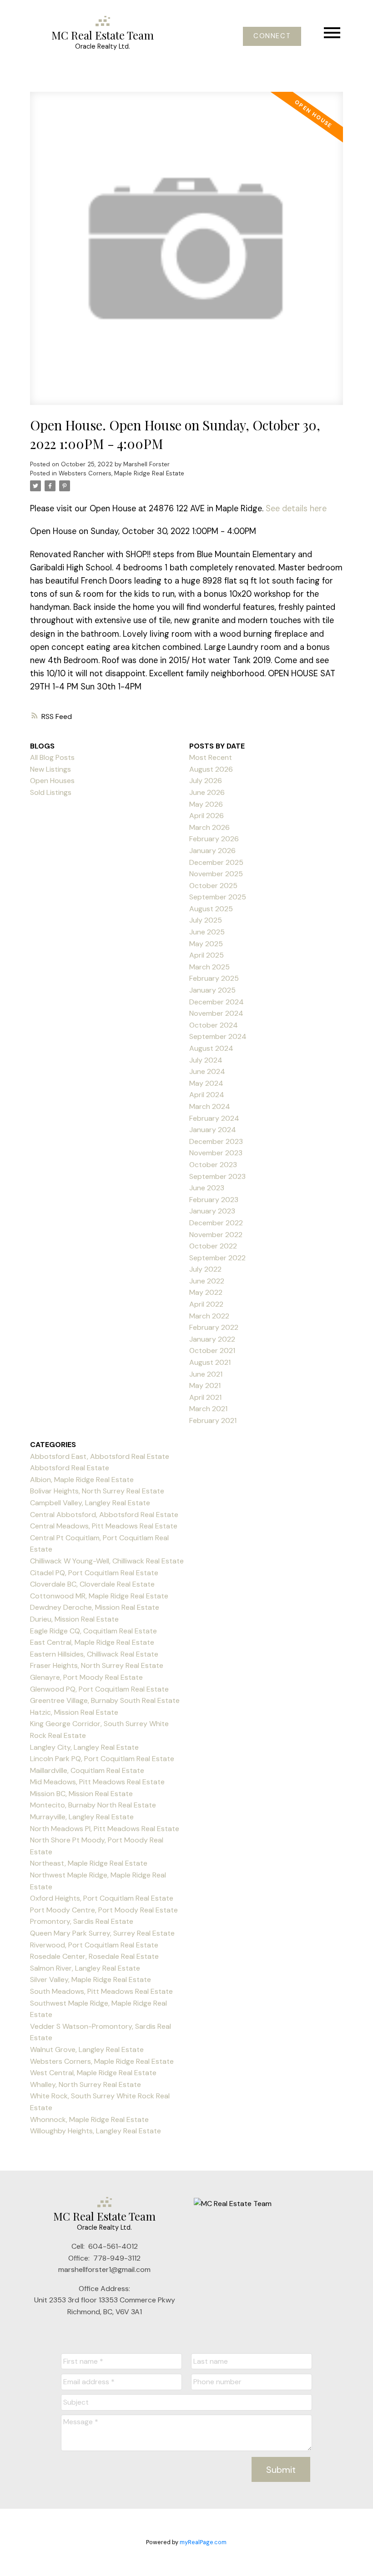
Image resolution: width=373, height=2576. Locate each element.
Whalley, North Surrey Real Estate (86, 2084)
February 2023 (214, 1200)
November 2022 (216, 1235)
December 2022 (216, 1223)
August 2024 (211, 1048)
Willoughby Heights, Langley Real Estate (96, 2131)
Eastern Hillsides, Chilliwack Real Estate (94, 1654)
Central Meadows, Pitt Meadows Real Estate (104, 1526)
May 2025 (206, 944)
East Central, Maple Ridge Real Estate (92, 1642)
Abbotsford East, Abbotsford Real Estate (100, 1456)
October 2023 (213, 1165)
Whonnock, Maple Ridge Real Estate (89, 2119)
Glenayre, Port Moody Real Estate (86, 1677)
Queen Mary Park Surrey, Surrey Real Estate (102, 1933)
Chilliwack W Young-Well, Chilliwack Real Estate (107, 1561)
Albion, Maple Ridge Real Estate (82, 1480)
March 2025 (209, 967)
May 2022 (206, 1292)
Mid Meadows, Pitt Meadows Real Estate (97, 1782)
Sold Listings (51, 792)
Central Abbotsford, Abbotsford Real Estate (104, 1515)
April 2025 (207, 955)
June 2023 (207, 1188)
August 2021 (210, 1362)
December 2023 (216, 1141)
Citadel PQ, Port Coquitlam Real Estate (94, 1573)
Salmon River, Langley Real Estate (85, 1968)
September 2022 (217, 1258)
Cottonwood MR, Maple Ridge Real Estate (99, 1596)
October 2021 (212, 1350)
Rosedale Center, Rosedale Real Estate (94, 1956)
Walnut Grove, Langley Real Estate (87, 2049)
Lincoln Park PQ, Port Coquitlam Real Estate (102, 1759)
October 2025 (213, 886)
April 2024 (207, 1095)
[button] (272, 36)
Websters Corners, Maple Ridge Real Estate (121, 473)
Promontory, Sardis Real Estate (82, 1921)
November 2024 (216, 1013)
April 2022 (206, 1304)
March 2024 (210, 1106)
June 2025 (207, 932)
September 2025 (218, 897)
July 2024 (206, 1060)
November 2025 (216, 874)
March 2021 (208, 1409)
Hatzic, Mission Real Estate (74, 1712)
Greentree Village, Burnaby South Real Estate (105, 1700)
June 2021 (206, 1374)
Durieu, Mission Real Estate (74, 1619)
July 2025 (206, 920)
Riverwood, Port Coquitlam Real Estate (94, 1945)
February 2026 (214, 839)
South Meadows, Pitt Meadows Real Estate (101, 1991)
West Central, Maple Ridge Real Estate (93, 2073)
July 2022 (205, 1269)
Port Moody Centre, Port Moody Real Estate (104, 1910)
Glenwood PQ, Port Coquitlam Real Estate (99, 1689)
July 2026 (206, 781)
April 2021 (205, 1397)
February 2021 (213, 1420)
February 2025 (214, 978)
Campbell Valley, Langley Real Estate (90, 1503)
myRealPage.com (203, 2542)
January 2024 (213, 1130)
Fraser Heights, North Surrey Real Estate (97, 1665)
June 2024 (207, 1071)
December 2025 (216, 862)
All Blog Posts (52, 757)
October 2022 (213, 1246)
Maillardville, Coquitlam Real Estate (87, 1770)
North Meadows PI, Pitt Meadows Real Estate (105, 1829)
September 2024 (218, 1036)
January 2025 (212, 990)
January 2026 (212, 851)
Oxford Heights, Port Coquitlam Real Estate (102, 1898)
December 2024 (217, 1002)
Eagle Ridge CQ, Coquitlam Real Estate (93, 1631)
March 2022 (209, 1316)
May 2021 (205, 1385)
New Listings (50, 769)
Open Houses (52, 781)
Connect (272, 36)
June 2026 (207, 792)
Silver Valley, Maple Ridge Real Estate (91, 1979)
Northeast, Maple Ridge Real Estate (89, 1863)
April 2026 (207, 816)
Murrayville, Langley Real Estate (82, 1817)
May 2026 (206, 804)
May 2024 (206, 1083)
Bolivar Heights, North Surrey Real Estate (97, 1491)
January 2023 (212, 1211)
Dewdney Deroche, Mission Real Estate (95, 1607)
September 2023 (217, 1176)
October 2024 (214, 1025)
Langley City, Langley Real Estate (84, 1747)
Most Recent (211, 757)
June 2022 (207, 1281)
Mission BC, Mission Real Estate (81, 1794)
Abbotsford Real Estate (70, 1468)
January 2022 (212, 1339)
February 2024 (214, 1118)
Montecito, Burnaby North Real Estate (93, 1805)
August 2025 (211, 909)
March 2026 (209, 827)
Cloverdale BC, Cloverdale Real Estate (92, 1584)
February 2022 (214, 1327)
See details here (296, 509)
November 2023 (216, 1153)
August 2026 (211, 769)
